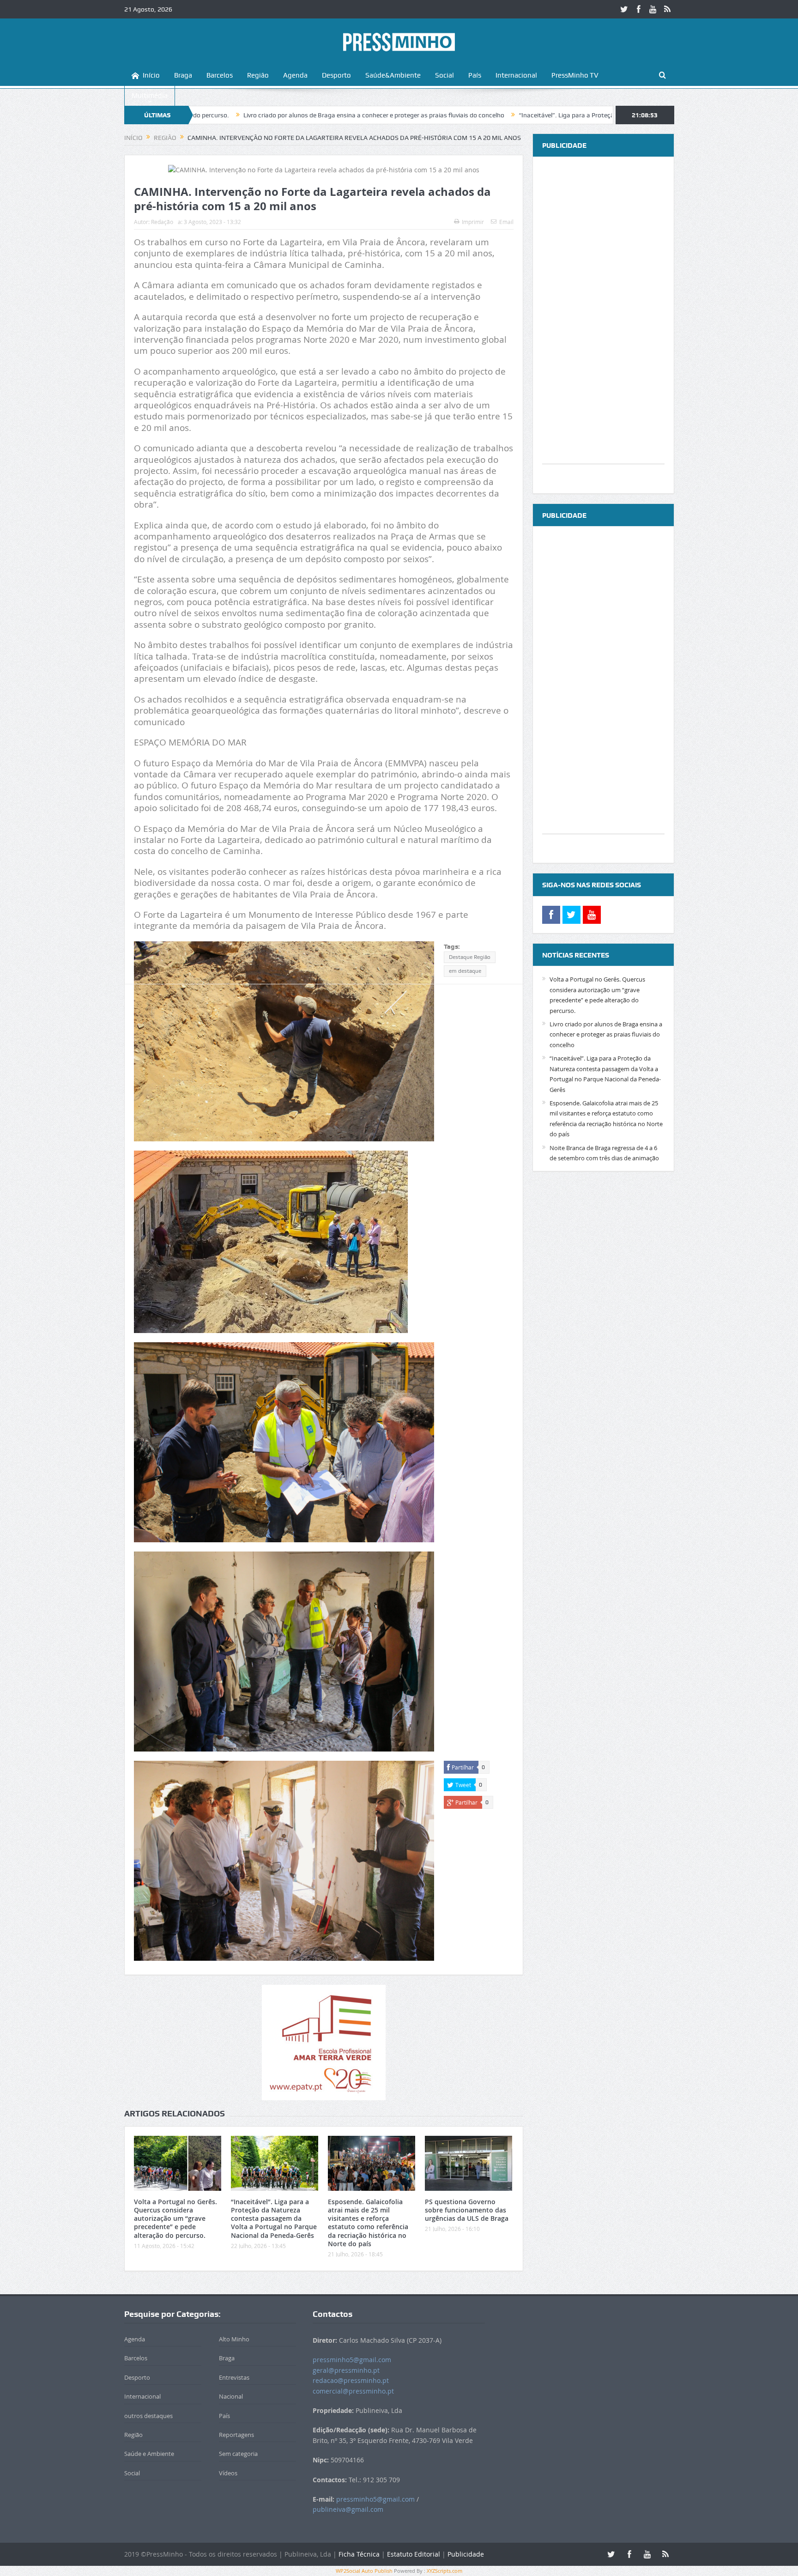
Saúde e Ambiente (149, 2454)
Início (151, 75)
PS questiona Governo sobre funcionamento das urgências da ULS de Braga (467, 2210)
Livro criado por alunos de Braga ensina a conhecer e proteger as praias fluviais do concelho (228, 115)
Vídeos (228, 2473)
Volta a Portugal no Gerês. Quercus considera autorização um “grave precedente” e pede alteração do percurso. (175, 2218)
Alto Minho (234, 2339)
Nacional (231, 2396)
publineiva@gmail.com (348, 2509)
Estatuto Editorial (414, 2554)
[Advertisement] (603, 325)
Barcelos (220, 75)
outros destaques (148, 2416)
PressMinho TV (575, 75)
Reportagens (236, 2435)
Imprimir (473, 222)
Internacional (516, 75)
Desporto (336, 75)
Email (506, 222)
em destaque (465, 971)
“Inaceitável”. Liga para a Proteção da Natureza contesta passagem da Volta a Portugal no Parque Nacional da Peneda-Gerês (552, 115)
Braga (183, 75)
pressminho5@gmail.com (352, 2360)
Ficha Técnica (359, 2554)
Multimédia (150, 96)
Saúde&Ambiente (393, 75)
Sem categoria (238, 2454)
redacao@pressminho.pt (351, 2380)
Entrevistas (234, 2377)
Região (258, 75)
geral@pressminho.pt (346, 2370)
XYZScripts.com (444, 2571)
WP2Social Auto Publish (364, 2571)
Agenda (295, 75)
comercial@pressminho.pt (353, 2391)
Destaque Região (470, 957)
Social (444, 75)
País (475, 75)
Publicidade (466, 2554)
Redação (162, 222)
